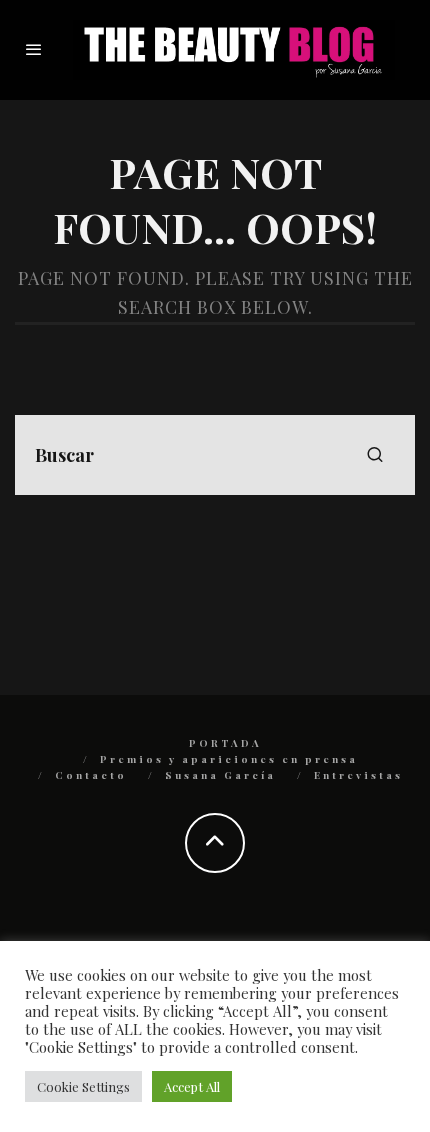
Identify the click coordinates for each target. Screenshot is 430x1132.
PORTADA (225, 743)
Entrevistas (358, 775)
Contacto (91, 775)
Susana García (220, 775)
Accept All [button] (192, 1086)
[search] (375, 455)
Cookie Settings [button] (83, 1086)
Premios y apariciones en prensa (229, 759)
